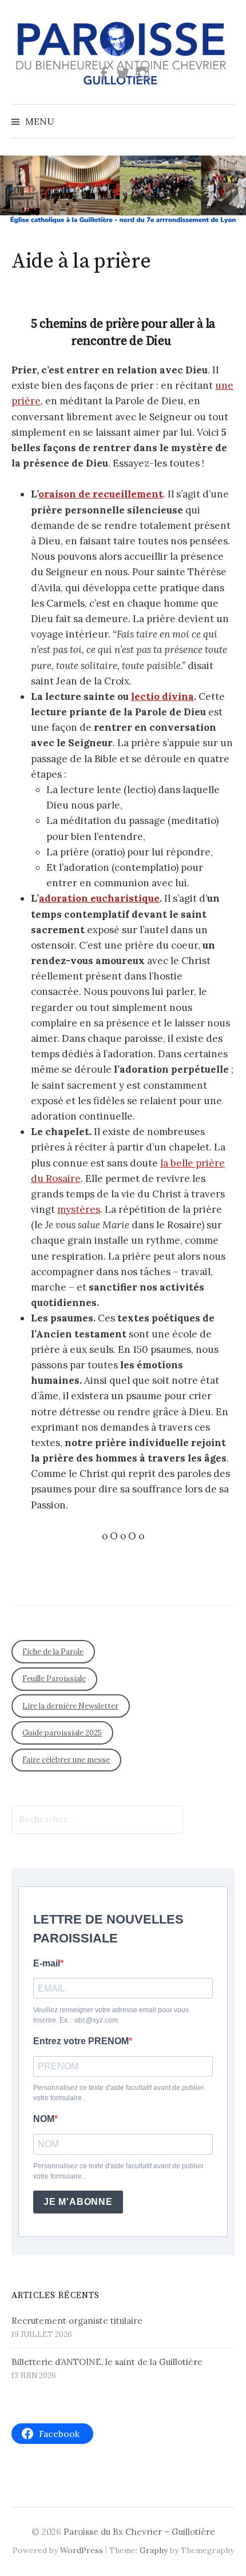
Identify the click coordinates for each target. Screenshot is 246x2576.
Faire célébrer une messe (66, 1760)
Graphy (154, 2550)
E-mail (47, 1963)
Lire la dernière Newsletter (70, 1706)
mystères (79, 1209)
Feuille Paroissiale (54, 1679)
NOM (44, 2119)
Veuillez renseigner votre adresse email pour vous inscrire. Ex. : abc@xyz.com (111, 2015)
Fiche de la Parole (53, 1652)
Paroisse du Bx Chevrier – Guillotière (139, 2532)
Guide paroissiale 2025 (62, 1733)
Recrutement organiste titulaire (77, 2321)
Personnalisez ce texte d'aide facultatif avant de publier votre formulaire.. (118, 2093)
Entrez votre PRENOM (81, 2041)
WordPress (82, 2550)
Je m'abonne (78, 2202)
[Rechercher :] (225, 121)
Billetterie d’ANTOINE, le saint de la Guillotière (107, 2362)
